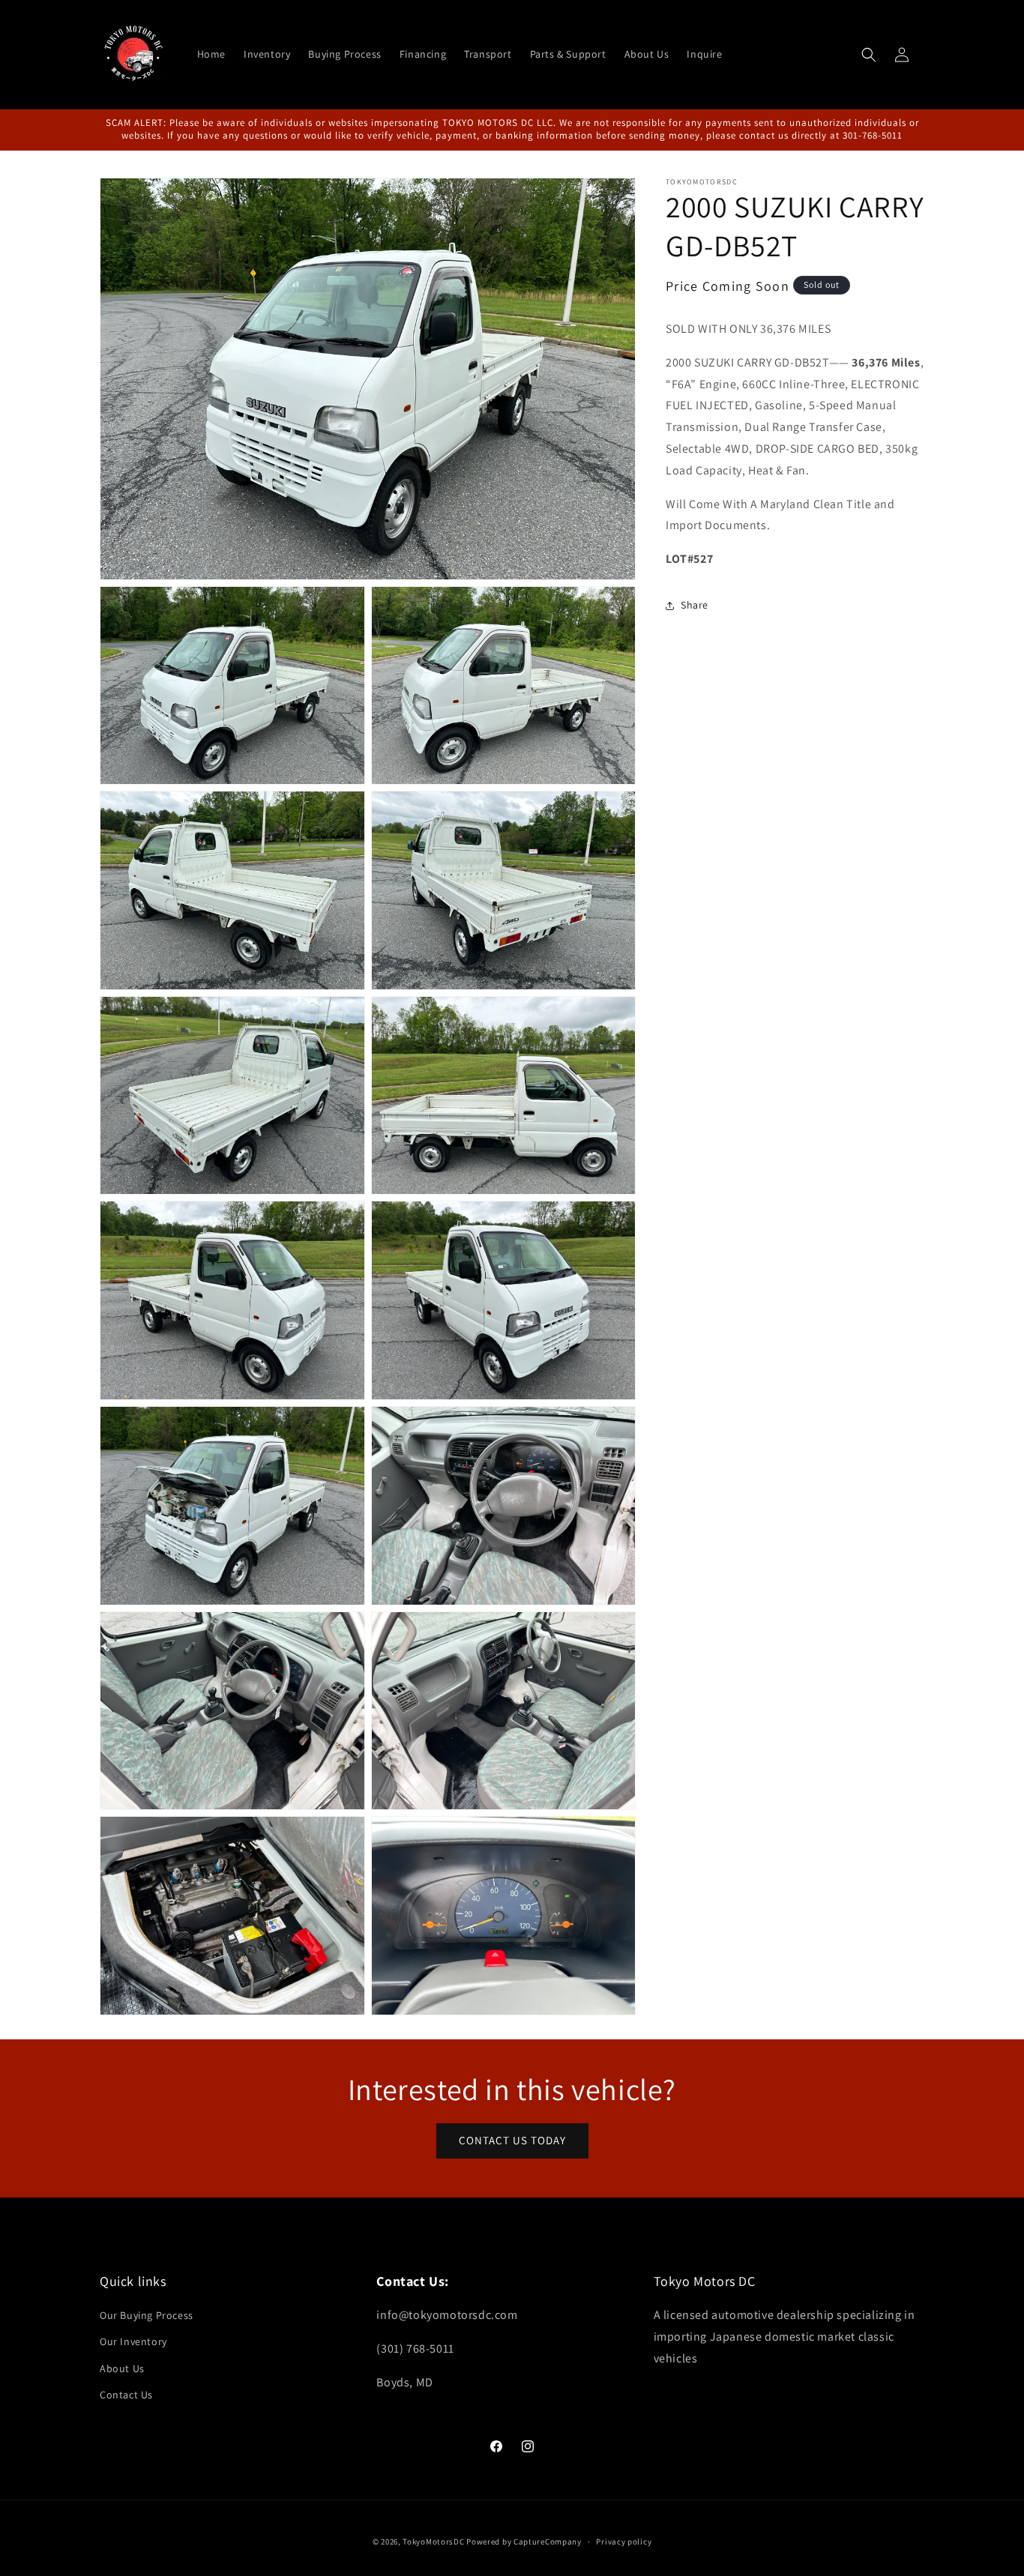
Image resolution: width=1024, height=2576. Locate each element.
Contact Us (126, 2395)
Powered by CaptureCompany (524, 2542)
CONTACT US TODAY (512, 2140)
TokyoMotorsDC (433, 2542)
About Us (122, 2368)
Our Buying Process (147, 2315)
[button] (869, 55)
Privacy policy (624, 2542)
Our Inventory (133, 2341)
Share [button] (695, 605)
